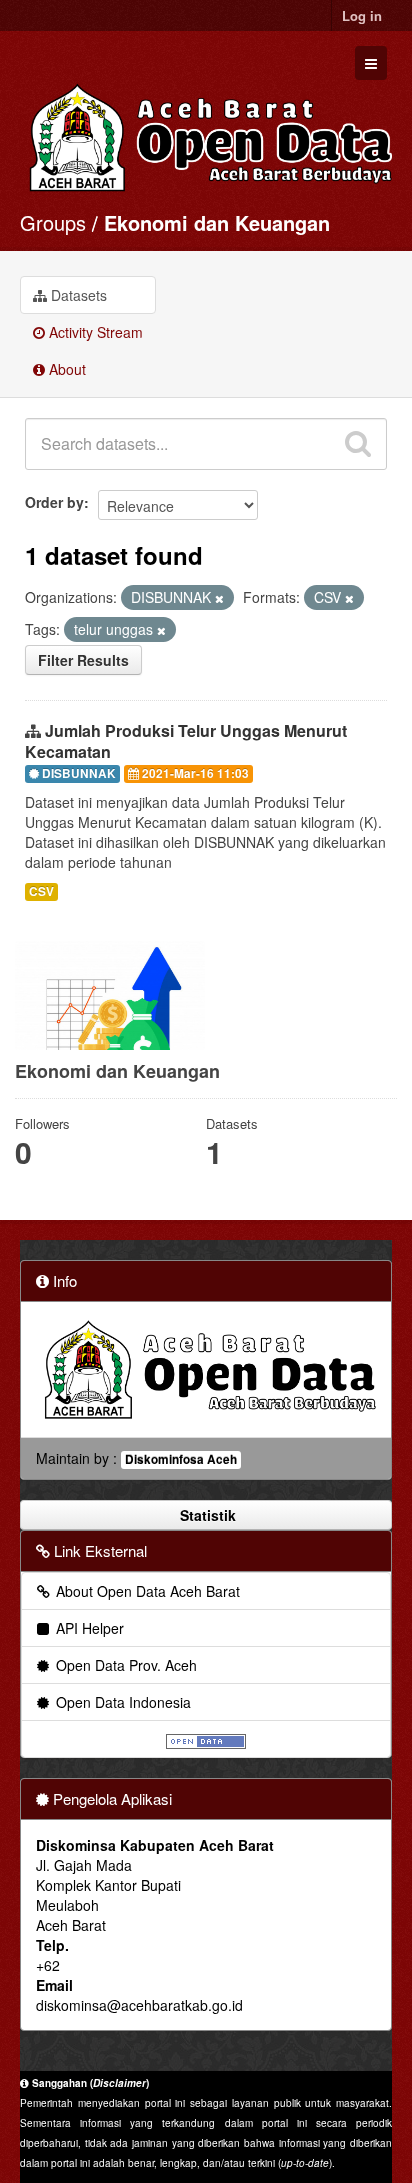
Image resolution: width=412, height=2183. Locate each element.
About (65, 369)
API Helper (88, 1628)
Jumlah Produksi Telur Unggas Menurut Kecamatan (186, 741)
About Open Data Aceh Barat (146, 1591)
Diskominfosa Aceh (181, 1459)
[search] (358, 444)
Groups (53, 222)
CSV (41, 891)
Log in (362, 15)
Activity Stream (94, 332)
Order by (54, 502)
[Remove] (219, 598)
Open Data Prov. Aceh (124, 1665)
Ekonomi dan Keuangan (217, 222)
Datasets (77, 295)
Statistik (206, 1515)
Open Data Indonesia (121, 1702)
